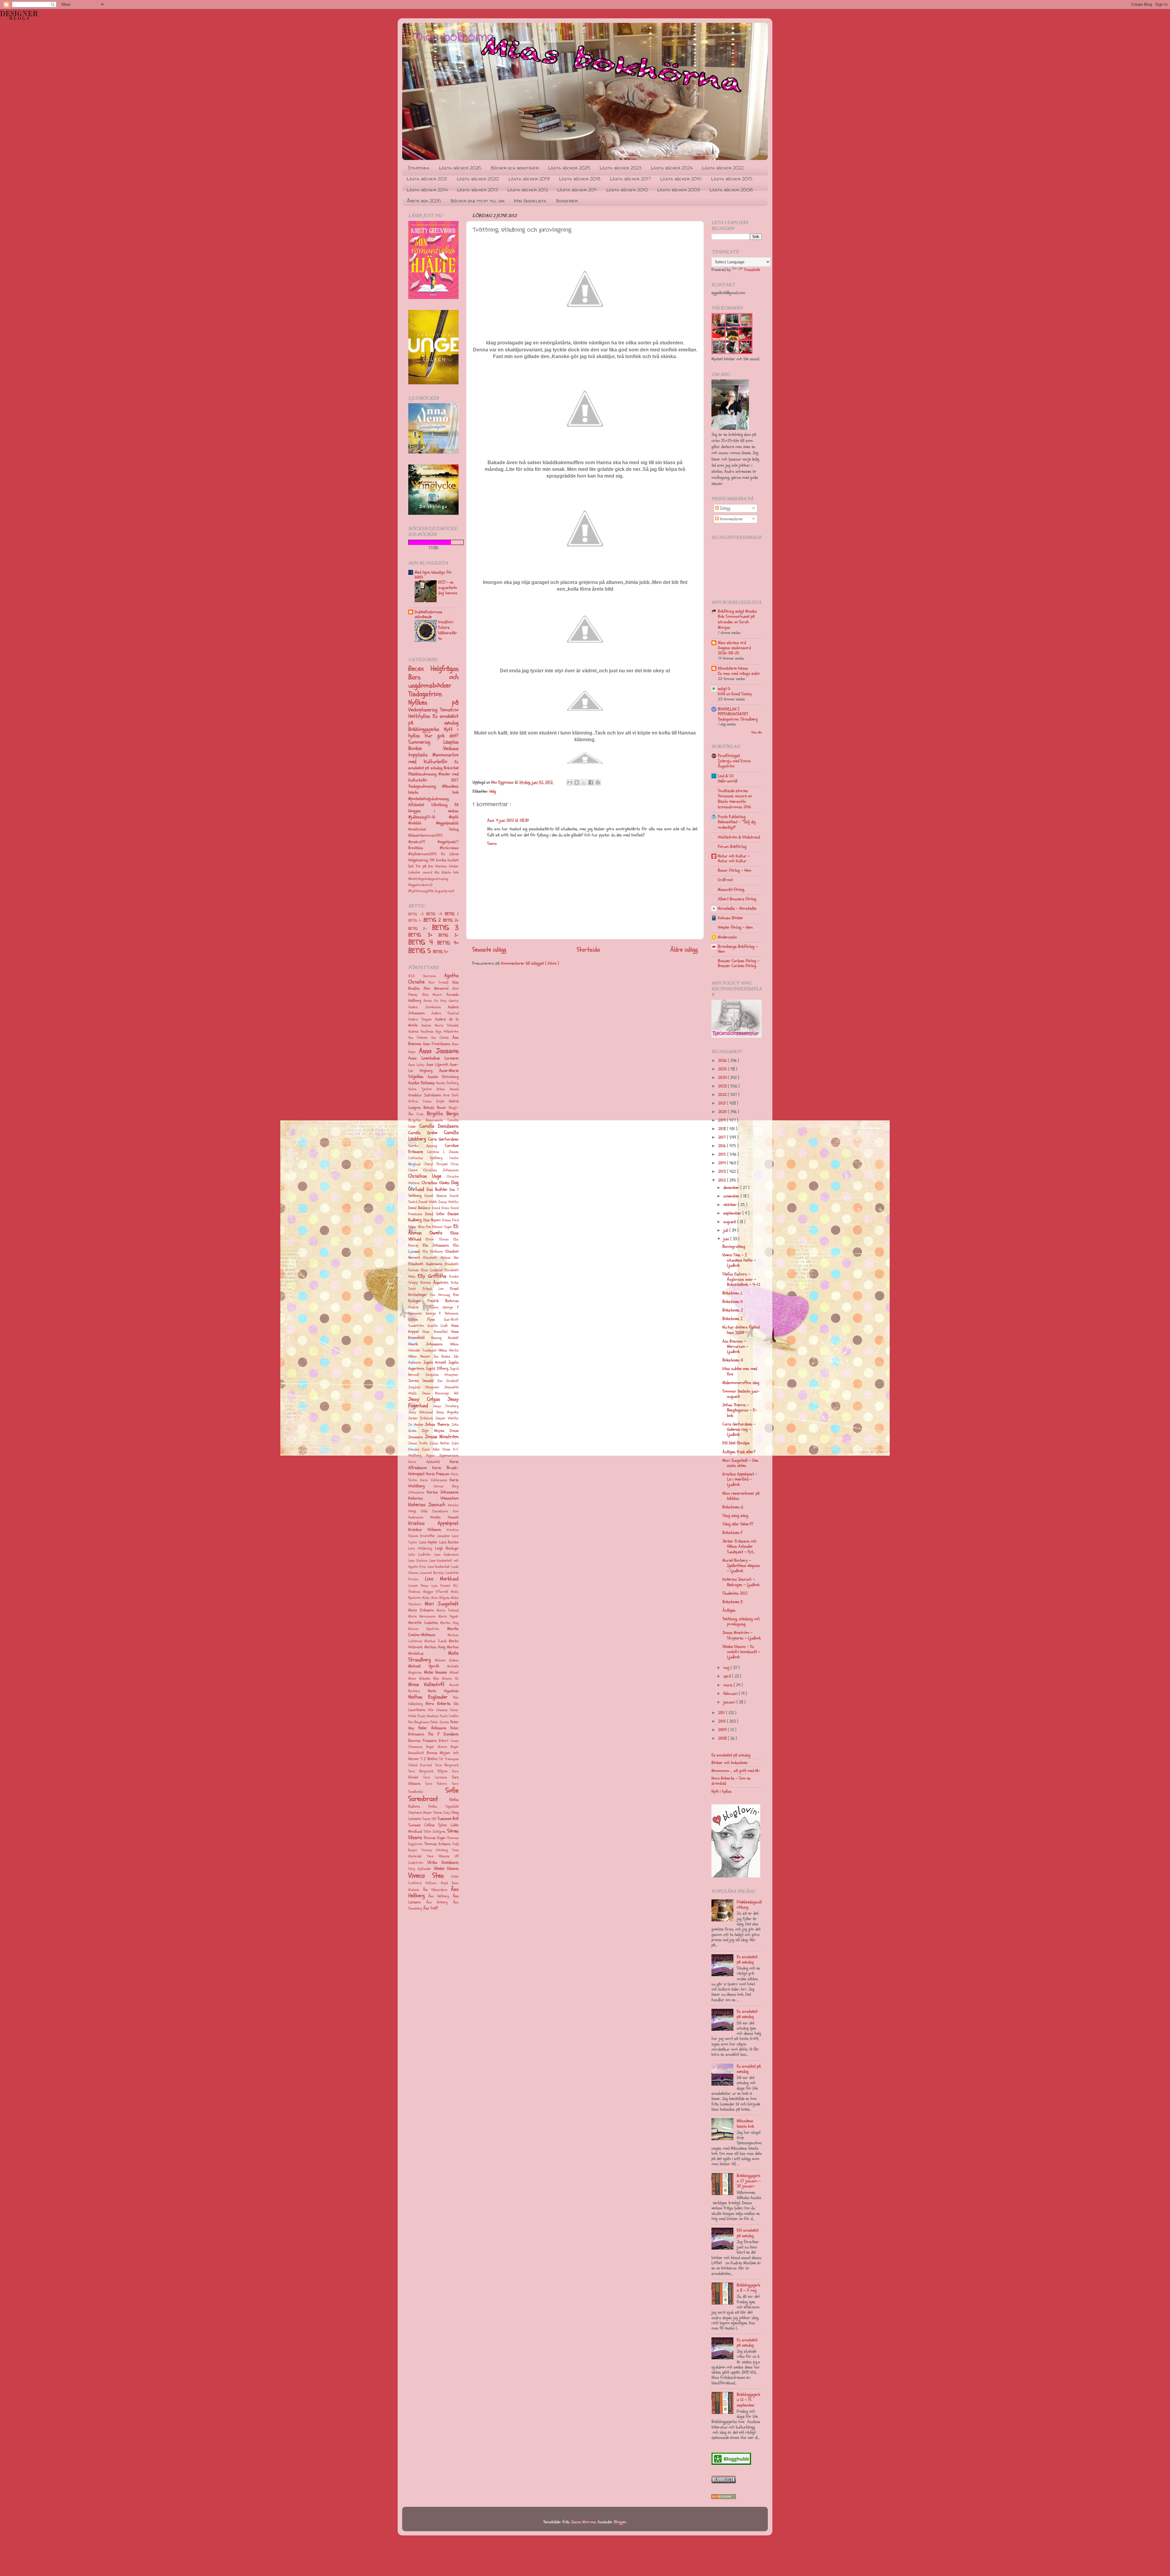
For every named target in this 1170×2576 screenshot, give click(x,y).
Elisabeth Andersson (425, 1264)
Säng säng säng (735, 1516)
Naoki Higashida (443, 1691)
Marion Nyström (424, 1629)
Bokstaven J (732, 1310)
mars (729, 1685)
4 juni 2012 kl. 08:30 (512, 820)
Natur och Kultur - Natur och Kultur (734, 858)
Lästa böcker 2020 (478, 179)
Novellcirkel (429, 829)
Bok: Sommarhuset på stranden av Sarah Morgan (736, 622)
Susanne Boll (448, 1818)
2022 (723, 1095)
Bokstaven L (732, 1293)
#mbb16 (422, 823)
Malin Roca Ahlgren (436, 1598)
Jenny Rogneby (447, 1412)
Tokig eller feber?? (738, 1524)
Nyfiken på (433, 703)
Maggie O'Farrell (436, 1592)
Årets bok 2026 (424, 201)
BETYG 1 (452, 914)
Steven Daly (442, 1813)
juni (727, 1239)
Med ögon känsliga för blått (433, 575)
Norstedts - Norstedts (737, 908)
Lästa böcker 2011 (577, 190)
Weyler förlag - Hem (735, 927)
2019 (723, 1120)
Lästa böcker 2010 (627, 190)
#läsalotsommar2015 (425, 835)
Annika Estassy (422, 1083)
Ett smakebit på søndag (748, 2233)
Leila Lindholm (420, 1555)
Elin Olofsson (433, 1252)
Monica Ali (450, 1679)
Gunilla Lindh (438, 1326)
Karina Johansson (443, 1492)
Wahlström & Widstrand (739, 837)
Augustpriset (445, 891)
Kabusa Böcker (730, 918)
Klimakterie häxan (733, 668)
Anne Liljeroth (437, 1065)
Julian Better (440, 1443)
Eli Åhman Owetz (433, 1229)
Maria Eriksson (421, 1610)
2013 (723, 1171)
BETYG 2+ (451, 920)
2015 (723, 1154)
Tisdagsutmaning (425, 786)
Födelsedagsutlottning (749, 1905)
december (732, 1188)
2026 (723, 1060)
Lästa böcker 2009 (679, 190)
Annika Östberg (447, 1083)
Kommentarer (731, 519)
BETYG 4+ (448, 943)
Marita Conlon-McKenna (433, 1632)
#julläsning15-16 (429, 817)
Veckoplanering (424, 710)
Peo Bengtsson (419, 1722)
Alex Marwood (436, 988)
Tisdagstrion (425, 694)
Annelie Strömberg (443, 1077)
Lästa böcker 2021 (427, 179)
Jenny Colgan (424, 1399)
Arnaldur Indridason (425, 1095)
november (732, 1196)
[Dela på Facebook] (591, 782)
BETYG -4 (436, 914)
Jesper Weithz (447, 1418)
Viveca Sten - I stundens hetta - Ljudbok (739, 1260)
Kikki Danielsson (435, 1511)
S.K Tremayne (449, 1759)
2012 (723, 1180)
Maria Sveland (448, 1610)
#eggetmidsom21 (420, 885)
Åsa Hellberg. (439, 1896)
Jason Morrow (583, 2522)
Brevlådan (424, 848)
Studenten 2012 (735, 1593)
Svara (492, 843)
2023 (723, 1086)
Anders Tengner (420, 1019)
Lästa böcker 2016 (681, 179)
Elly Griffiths (432, 1276)
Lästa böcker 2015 (732, 179)
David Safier (435, 1214)
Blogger (620, 2522)
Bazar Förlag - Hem (735, 870)
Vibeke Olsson (446, 1868)
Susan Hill (429, 1819)
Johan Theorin (437, 1424)
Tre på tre (425, 866)
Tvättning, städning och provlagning (741, 1621)
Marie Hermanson (422, 1616)
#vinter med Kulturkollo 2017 (433, 777)
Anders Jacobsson (425, 1007)
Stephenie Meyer (420, 1813)
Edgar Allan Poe (420, 1227)
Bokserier (567, 201)
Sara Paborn (436, 1784)
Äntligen (729, 1610)
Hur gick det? (442, 736)
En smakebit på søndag (433, 719)
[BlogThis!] (577, 782)
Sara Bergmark (447, 1765)
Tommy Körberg (434, 1850)
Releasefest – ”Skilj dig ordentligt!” (737, 825)
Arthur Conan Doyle (426, 1101)
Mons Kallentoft (426, 1684)
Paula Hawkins (428, 1716)
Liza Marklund (442, 1579)
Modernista (727, 937)
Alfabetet (420, 805)
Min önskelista (530, 201)
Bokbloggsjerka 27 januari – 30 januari (749, 2181)
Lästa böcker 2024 (672, 168)
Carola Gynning (423, 1146)
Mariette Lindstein (423, 1623)
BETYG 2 (433, 920)
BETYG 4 (423, 942)
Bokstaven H (733, 1360)
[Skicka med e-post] (570, 782)
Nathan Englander (428, 1697)
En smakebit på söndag (433, 765)
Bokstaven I (732, 1319)
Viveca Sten (426, 1876)
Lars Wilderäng (420, 1548)
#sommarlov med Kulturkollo (433, 758)
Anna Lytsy (416, 1065)
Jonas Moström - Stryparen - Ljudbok (742, 1635)
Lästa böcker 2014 (427, 190)
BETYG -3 (417, 914)
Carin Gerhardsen (443, 1139)
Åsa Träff (430, 1908)
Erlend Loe (433, 1289)
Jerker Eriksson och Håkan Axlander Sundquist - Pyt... (739, 1546)
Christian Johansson (441, 1170)
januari (730, 1702)
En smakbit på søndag (749, 2069)
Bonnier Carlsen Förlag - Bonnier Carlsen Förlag (739, 963)
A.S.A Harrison (422, 976)
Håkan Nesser (419, 1356)
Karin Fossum (438, 1474)
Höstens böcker (447, 866)
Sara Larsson (435, 1777)
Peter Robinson (432, 1728)
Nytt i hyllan (721, 1791)
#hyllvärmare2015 (425, 854)
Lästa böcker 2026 (460, 168)
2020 (723, 1112)
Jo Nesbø (416, 1425)
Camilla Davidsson (439, 1126)
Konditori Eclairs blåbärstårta (448, 630)
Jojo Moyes (433, 1431)
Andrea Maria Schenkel (440, 1025)
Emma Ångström (434, 1283)
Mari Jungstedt (442, 1604)
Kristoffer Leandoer (435, 1536)
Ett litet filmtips (736, 1443)
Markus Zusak (435, 1641)
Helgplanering (419, 860)
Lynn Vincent (441, 1586)
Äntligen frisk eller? (739, 1452)
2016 (723, 1146)
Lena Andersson (446, 1555)
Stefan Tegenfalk (443, 1807)
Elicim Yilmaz (437, 1239)
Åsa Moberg (437, 1902)
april (728, 1676)
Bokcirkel (451, 768)
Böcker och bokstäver (515, 168)
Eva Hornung (440, 1295)
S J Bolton (429, 1759)
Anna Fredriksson (436, 1044)
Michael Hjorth (424, 1666)
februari (731, 1694)
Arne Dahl (451, 1095)
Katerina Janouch (427, 1505)
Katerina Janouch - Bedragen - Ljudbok (741, 1582)
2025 (723, 1069)
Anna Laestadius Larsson (433, 1058)
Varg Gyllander (420, 1869)
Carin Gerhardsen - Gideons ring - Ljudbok (739, 1429)
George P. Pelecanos (442, 1313)
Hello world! (728, 781)
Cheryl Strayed (436, 1164)
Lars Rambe (449, 1542)
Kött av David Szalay (735, 694)
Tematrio (449, 710)
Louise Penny (418, 1586)
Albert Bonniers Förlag (737, 899)
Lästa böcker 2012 (528, 190)
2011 (722, 1713)
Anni (491, 820)
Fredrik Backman (443, 1301)
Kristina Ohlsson (425, 1530)
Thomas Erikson (437, 1844)
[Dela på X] (584, 782)
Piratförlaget (729, 756)
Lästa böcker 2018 (580, 179)
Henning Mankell (445, 1338)
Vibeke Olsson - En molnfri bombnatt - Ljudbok (741, 1652)
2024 (723, 1078)
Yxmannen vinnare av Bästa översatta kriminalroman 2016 (735, 801)
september (733, 1213)
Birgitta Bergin (443, 1114)
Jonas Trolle (418, 1443)
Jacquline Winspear (442, 1375)
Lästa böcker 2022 (723, 168)
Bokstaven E (733, 1602)
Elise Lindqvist (432, 1270)
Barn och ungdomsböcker (433, 681)
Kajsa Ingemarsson (442, 1455)
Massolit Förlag (731, 890)
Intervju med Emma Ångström (734, 764)
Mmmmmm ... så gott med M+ (736, 1771)
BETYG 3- (448, 935)
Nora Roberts (438, 1704)
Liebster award (421, 872)
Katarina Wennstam (433, 1498)
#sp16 (454, 817)
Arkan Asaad (448, 1089)
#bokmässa (449, 848)
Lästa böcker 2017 (630, 179)
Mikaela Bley (429, 1679)
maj (727, 1668)
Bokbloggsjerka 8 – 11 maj (748, 2288)
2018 (723, 1129)
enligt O (724, 689)
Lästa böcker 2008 (731, 190)
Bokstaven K (733, 1302)
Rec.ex (419, 669)
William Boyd (436, 1883)
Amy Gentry (449, 1001)
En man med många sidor (739, 673)
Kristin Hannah (445, 1517)
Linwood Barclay (432, 1573)
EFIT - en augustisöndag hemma (448, 588)
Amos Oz (431, 1001)
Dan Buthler (437, 1189)
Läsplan (451, 742)
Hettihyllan (420, 716)
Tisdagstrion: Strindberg (738, 719)
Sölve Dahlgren (435, 1832)
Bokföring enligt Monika (737, 611)
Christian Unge (425, 1176)
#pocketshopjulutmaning (429, 799)
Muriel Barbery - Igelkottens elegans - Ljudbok (741, 1566)
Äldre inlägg (684, 950)
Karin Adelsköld (424, 1462)
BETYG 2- (420, 929)
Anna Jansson (439, 1051)
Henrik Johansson (425, 1344)
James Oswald (421, 1381)
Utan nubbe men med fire (740, 1371)
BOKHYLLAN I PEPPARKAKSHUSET (733, 712)
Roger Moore (437, 1747)
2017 (723, 1137)
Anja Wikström (447, 1032)
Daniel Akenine (436, 1196)
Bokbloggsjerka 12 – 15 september (748, 2400)
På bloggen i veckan (433, 808)
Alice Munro (432, 995)
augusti (730, 1222)
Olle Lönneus (438, 1710)
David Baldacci (419, 1208)
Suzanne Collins (421, 1825)
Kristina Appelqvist (433, 1523)
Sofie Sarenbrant (433, 1795)
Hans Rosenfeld (435, 1332)
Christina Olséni (435, 1183)
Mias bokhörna (453, 37)
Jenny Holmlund (420, 1412)
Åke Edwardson (435, 1890)
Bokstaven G (733, 1507)
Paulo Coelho (449, 1716)
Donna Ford (450, 1220)
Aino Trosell (438, 982)
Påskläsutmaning (423, 774)
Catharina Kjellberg (425, 1158)
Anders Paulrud (445, 1013)
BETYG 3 (445, 928)
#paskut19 (423, 842)
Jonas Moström (442, 1437)
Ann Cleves (440, 1038)
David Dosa (441, 1208)
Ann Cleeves (418, 1038)
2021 (723, 1103)
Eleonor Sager (442, 1227)
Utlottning (443, 805)
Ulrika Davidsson (443, 1862)
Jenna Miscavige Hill (440, 1393)
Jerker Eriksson (421, 1418)
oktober (731, 1205)
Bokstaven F (732, 1533)
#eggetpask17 (448, 842)
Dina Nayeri (432, 1220)
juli (726, 1230)
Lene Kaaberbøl (439, 1567)
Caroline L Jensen (443, 1152)
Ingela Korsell (435, 1362)
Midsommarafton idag (741, 1383)
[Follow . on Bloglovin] (736, 1876)
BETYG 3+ (423, 935)
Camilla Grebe (423, 1133)
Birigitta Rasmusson (425, 1120)
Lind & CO (726, 776)
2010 (723, 1721)
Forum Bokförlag (732, 847)
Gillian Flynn (422, 1319)
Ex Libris (450, 854)
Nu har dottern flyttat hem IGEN (741, 1330)
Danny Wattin (449, 1202)
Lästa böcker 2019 (529, 179)
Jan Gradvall (448, 1381)
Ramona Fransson (422, 1741)
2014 (723, 1163)
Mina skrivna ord (732, 643)
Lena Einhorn (418, 1561)
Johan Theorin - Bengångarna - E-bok (740, 1410)
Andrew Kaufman (421, 1032)
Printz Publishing (732, 817)
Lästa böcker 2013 (477, 190)
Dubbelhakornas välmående (429, 614)
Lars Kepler (429, 1542)
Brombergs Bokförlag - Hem (738, 949)
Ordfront (725, 880)
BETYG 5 (421, 951)
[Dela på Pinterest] (598, 782)
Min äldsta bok (447, 872)
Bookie (426, 748)
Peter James (440, 1722)
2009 (723, 1730)
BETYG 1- (416, 921)
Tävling (454, 829)
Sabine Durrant (420, 1765)
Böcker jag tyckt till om (478, 201)
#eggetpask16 (447, 823)
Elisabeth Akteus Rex (441, 1258)
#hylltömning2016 (422, 891)
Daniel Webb (428, 1202)
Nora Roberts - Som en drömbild (731, 1781)
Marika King (449, 1623)
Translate (752, 270)
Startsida (419, 168)
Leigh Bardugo (447, 1548)
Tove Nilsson (438, 1856)
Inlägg (725, 508)
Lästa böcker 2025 (569, 168)
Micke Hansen (436, 1672)
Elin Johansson (436, 1245)
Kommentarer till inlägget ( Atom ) (530, 963)
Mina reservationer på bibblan (741, 1496)
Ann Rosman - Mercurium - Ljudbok (735, 1347)
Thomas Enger (434, 1838)
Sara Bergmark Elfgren (428, 1771)
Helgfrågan (445, 669)
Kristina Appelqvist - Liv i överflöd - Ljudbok (740, 1479)
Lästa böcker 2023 (620, 168)
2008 (723, 1738)
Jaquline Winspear (424, 1387)
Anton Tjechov (420, 1089)
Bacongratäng (734, 1246)
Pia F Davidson (443, 1734)
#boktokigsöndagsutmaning (428, 879)
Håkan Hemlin (448, 1350)
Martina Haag (435, 1647)
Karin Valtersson (433, 1480)
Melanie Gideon (447, 1660)
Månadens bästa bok (433, 789)
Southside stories (733, 791)
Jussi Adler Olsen (436, 1449)
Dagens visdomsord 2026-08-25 (734, 651)
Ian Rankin (442, 1356)
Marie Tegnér (448, 1616)
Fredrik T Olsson (423, 1307)
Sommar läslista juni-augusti (741, 1394)
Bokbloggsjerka (426, 729)
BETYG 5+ (441, 952)
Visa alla (757, 732)
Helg (493, 791)
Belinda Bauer (435, 1108)
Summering (426, 742)
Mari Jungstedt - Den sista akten (740, 1463)
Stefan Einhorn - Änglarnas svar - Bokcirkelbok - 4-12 (741, 1279)
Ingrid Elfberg (437, 1368)
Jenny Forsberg (446, 1406)
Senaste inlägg (489, 950)
